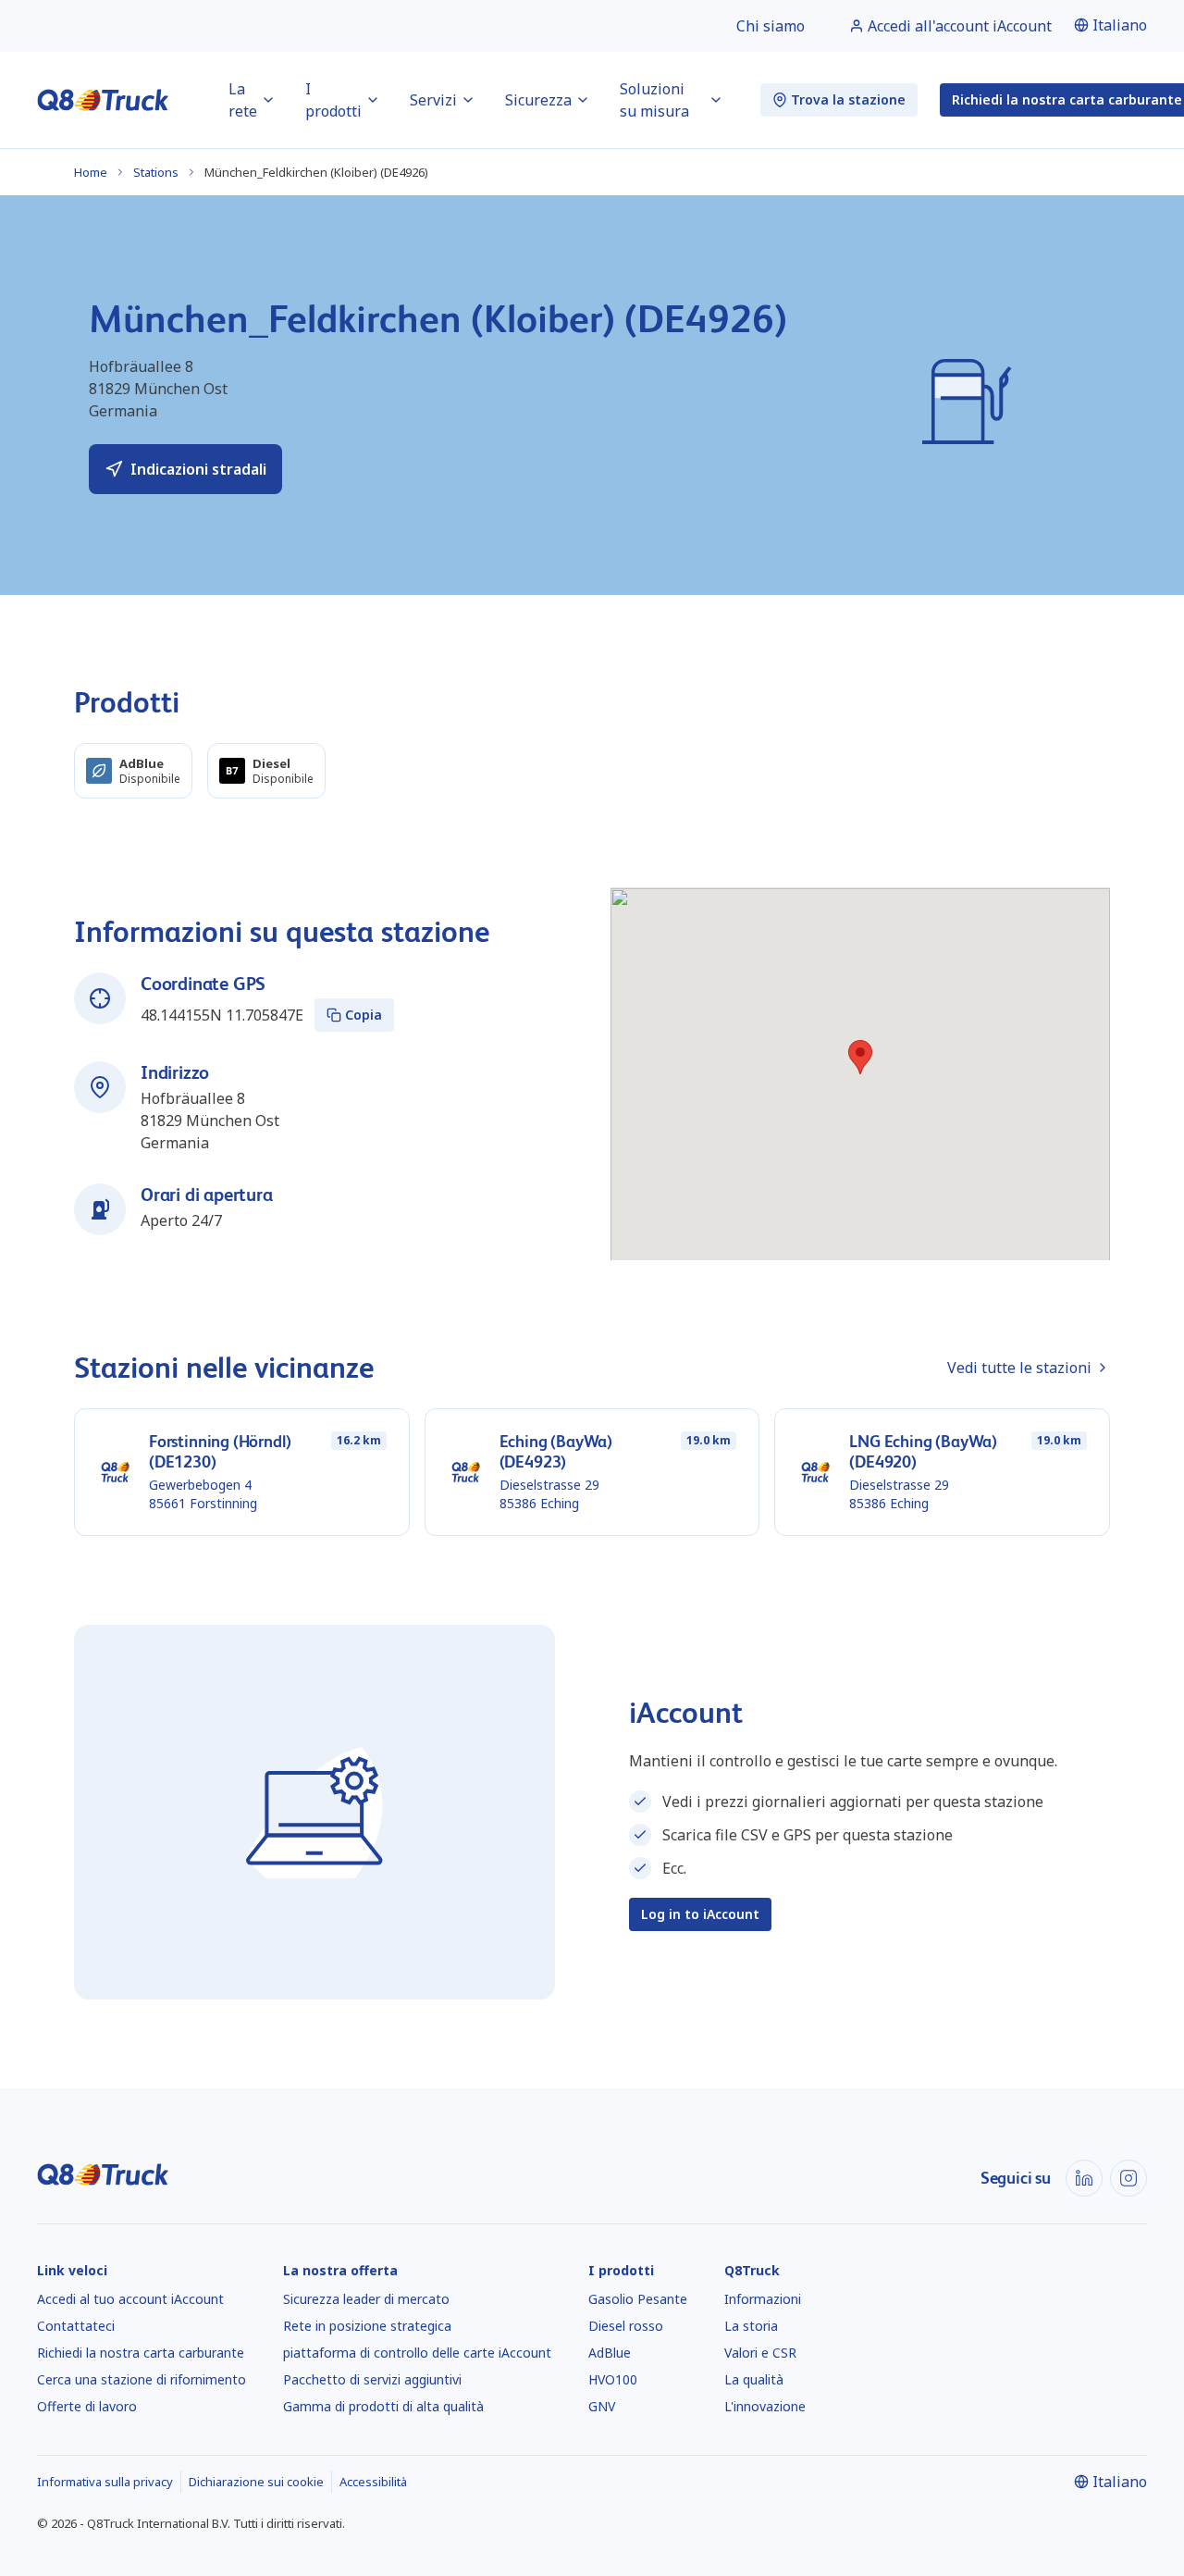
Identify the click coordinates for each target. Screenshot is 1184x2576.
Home (91, 172)
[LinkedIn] (1084, 2178)
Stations (156, 172)
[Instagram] (1128, 2178)
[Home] (103, 100)
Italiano (1120, 25)
